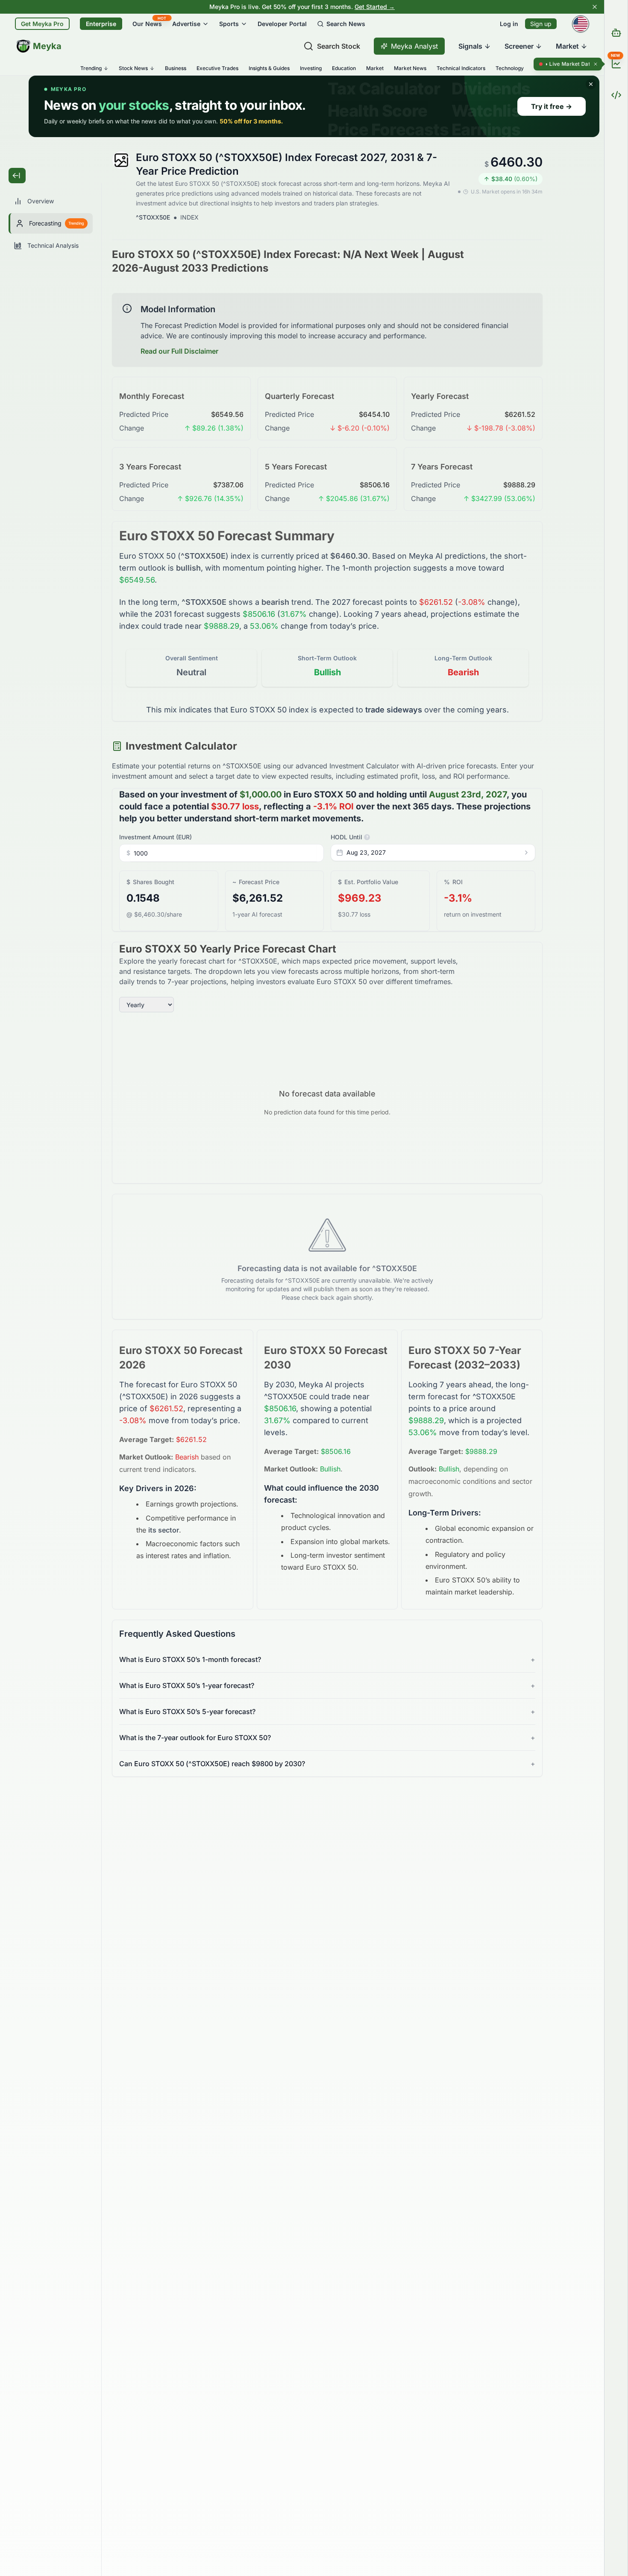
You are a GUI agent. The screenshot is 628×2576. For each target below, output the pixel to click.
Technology (510, 68)
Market (375, 68)
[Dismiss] (596, 64)
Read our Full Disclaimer (179, 351)
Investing (311, 68)
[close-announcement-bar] (595, 7)
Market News (410, 68)
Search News (346, 24)
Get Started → (375, 7)
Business (176, 68)
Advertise (186, 24)
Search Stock (339, 46)
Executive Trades (217, 68)
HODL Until (349, 837)
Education (344, 68)
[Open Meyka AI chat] (616, 33)
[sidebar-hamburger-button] (17, 176)
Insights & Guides (269, 68)
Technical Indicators (461, 68)
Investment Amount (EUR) (156, 837)
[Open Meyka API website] (616, 95)
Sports (229, 24)
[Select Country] (581, 24)
